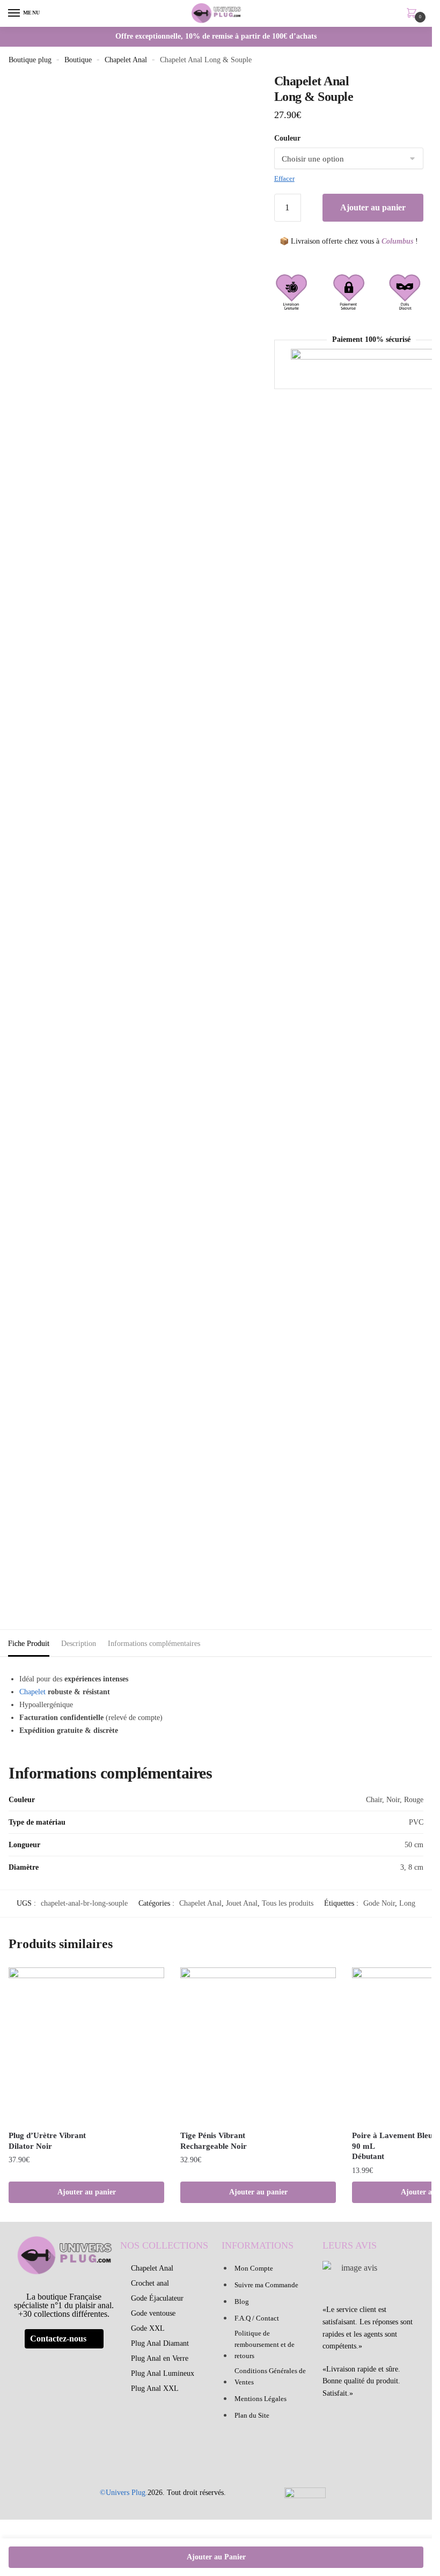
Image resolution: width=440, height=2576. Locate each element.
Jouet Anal (242, 1903)
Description (79, 1644)
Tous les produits (288, 1903)
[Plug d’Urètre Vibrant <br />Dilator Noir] (86, 2045)
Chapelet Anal (126, 60)
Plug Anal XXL (155, 2388)
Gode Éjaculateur (157, 2298)
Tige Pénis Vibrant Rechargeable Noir (214, 2141)
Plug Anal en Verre (160, 2358)
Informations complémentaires (154, 1644)
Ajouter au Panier (216, 2557)
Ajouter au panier (373, 207)
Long (407, 1903)
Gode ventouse (153, 2313)
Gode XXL (148, 2328)
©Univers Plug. (124, 2493)
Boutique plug (30, 60)
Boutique (78, 60)
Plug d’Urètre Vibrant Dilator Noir (47, 2141)
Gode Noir (379, 1903)
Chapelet (32, 1692)
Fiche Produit (29, 1644)
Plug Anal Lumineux (163, 2373)
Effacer (284, 178)
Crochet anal (150, 2283)
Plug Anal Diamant (160, 2343)
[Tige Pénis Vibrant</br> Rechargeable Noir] (258, 2045)
